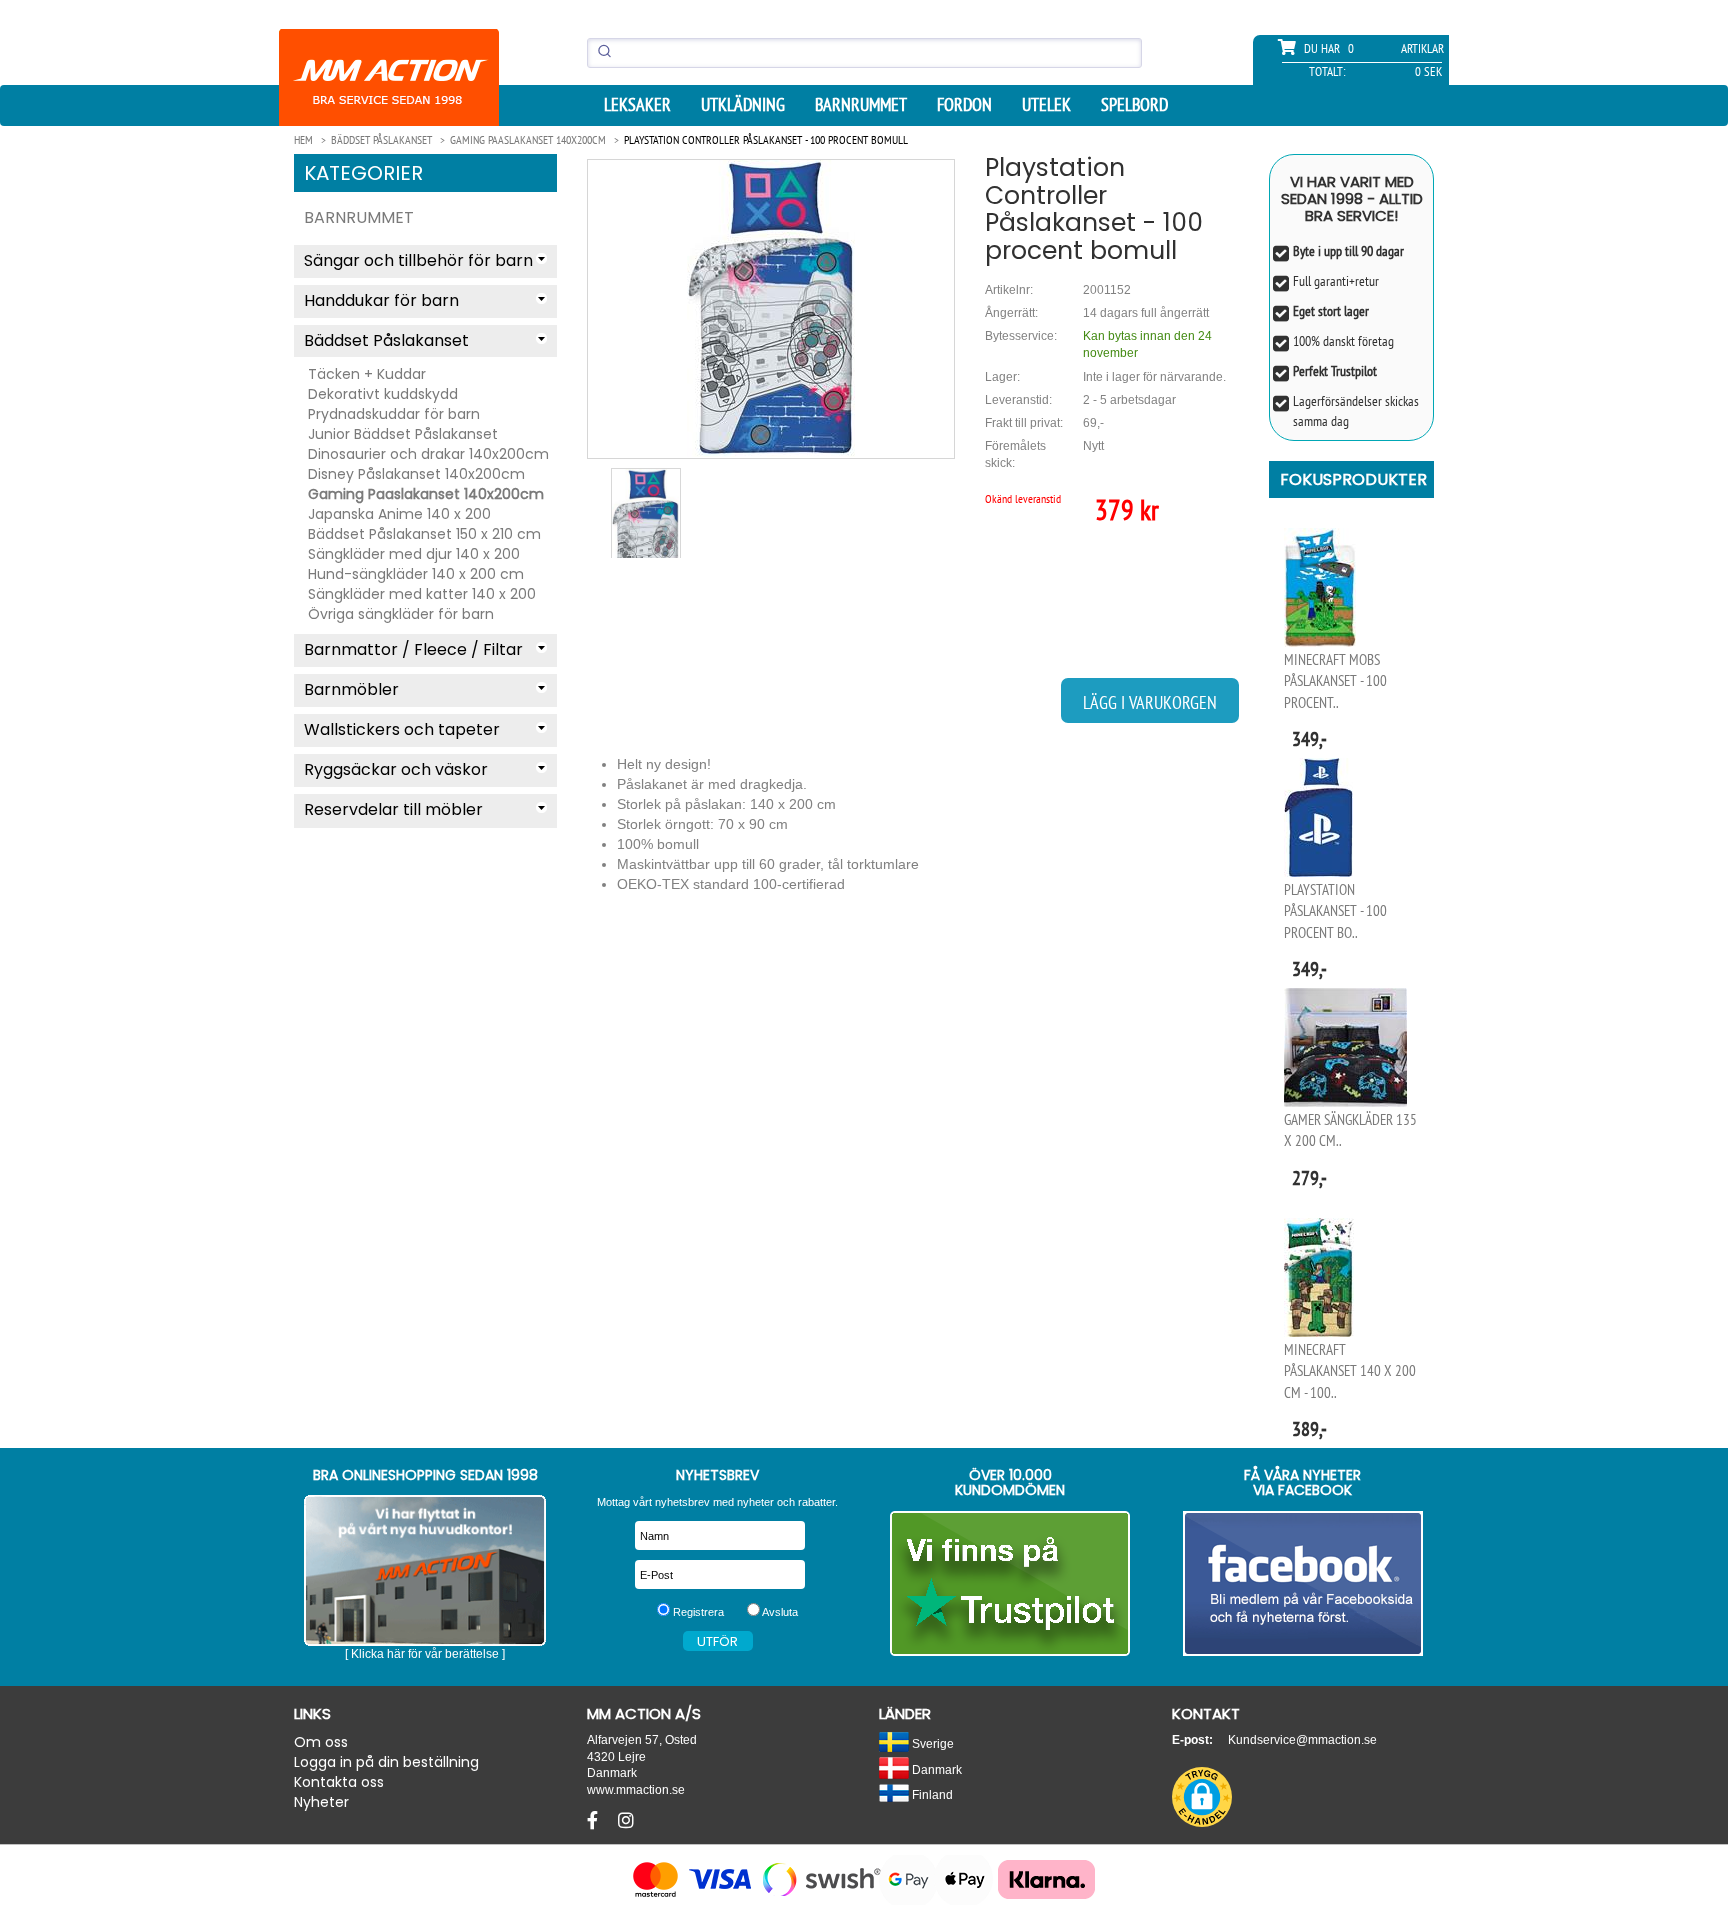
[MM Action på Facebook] (1303, 1583)
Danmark (935, 1769)
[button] (1202, 1797)
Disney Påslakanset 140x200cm (416, 474)
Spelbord (1134, 105)
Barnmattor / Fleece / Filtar (413, 649)
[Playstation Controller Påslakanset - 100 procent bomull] (771, 308)
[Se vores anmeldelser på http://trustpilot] (1010, 1583)
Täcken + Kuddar (367, 374)
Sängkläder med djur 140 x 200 (414, 554)
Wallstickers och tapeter (402, 729)
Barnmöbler (351, 689)
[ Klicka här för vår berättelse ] (425, 1654)
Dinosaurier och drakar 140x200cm (428, 454)
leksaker (637, 105)
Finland (931, 1794)
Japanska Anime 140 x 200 (399, 514)
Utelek (1046, 105)
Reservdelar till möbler (393, 809)
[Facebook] (595, 1821)
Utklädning (743, 105)
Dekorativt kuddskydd (383, 394)
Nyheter (321, 1802)
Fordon (964, 105)
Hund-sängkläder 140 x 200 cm (416, 574)
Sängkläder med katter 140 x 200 (422, 594)
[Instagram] (626, 1821)
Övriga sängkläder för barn (401, 614)
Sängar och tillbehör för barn (418, 260)
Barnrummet (861, 105)
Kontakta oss (339, 1782)
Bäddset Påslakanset (386, 340)
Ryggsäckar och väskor (396, 769)
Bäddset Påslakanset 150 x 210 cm (424, 534)
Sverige (931, 1743)
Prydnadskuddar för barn (394, 414)
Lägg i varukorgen (1150, 702)
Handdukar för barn (381, 300)
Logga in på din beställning (386, 1762)
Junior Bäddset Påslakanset (403, 434)
